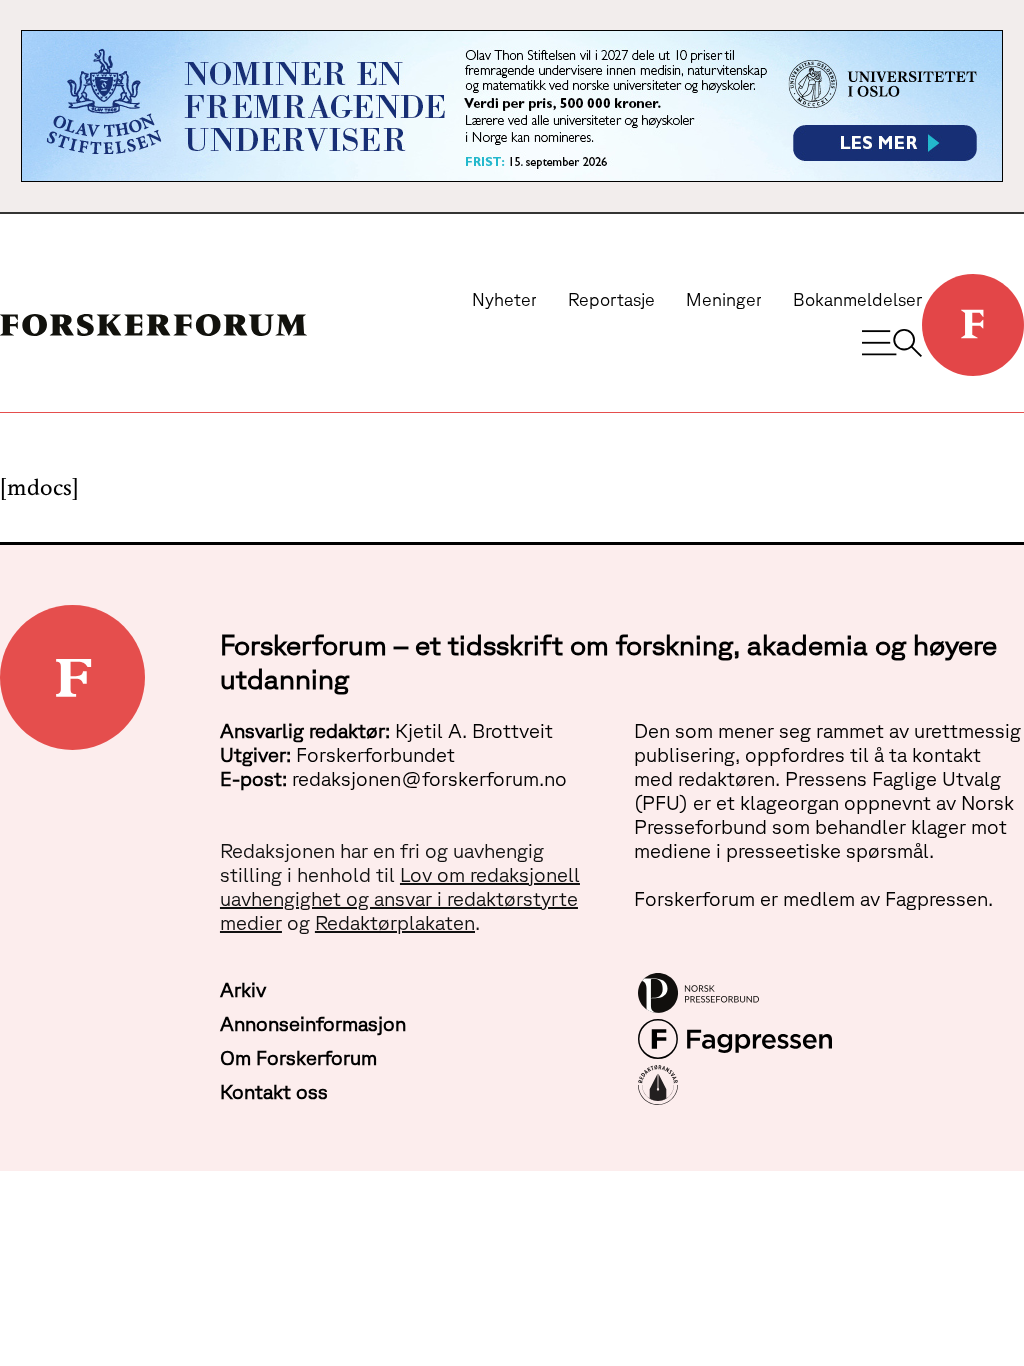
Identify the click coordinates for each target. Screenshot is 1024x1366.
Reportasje (611, 299)
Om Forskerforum (298, 1057)
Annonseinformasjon (313, 1023)
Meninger (724, 299)
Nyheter (504, 299)
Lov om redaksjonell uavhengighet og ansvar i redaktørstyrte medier (400, 898)
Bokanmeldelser (857, 299)
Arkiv (243, 989)
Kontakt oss (274, 1091)
